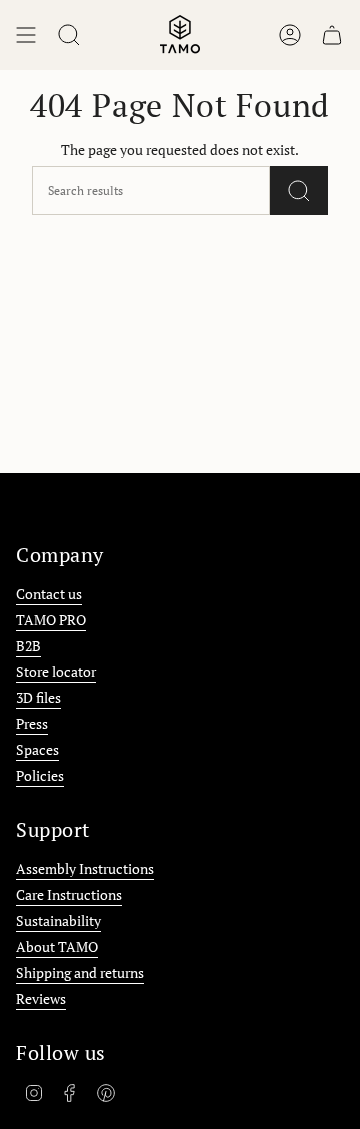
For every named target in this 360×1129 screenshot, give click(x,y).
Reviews (41, 998)
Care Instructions (69, 894)
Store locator (56, 671)
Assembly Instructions (85, 868)
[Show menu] (26, 35)
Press (32, 723)
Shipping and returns (80, 972)
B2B (28, 645)
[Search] (299, 190)
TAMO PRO (51, 619)
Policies (40, 775)
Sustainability (58, 920)
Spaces (37, 749)
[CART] (332, 35)
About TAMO (57, 946)
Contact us (49, 593)
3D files (38, 697)
